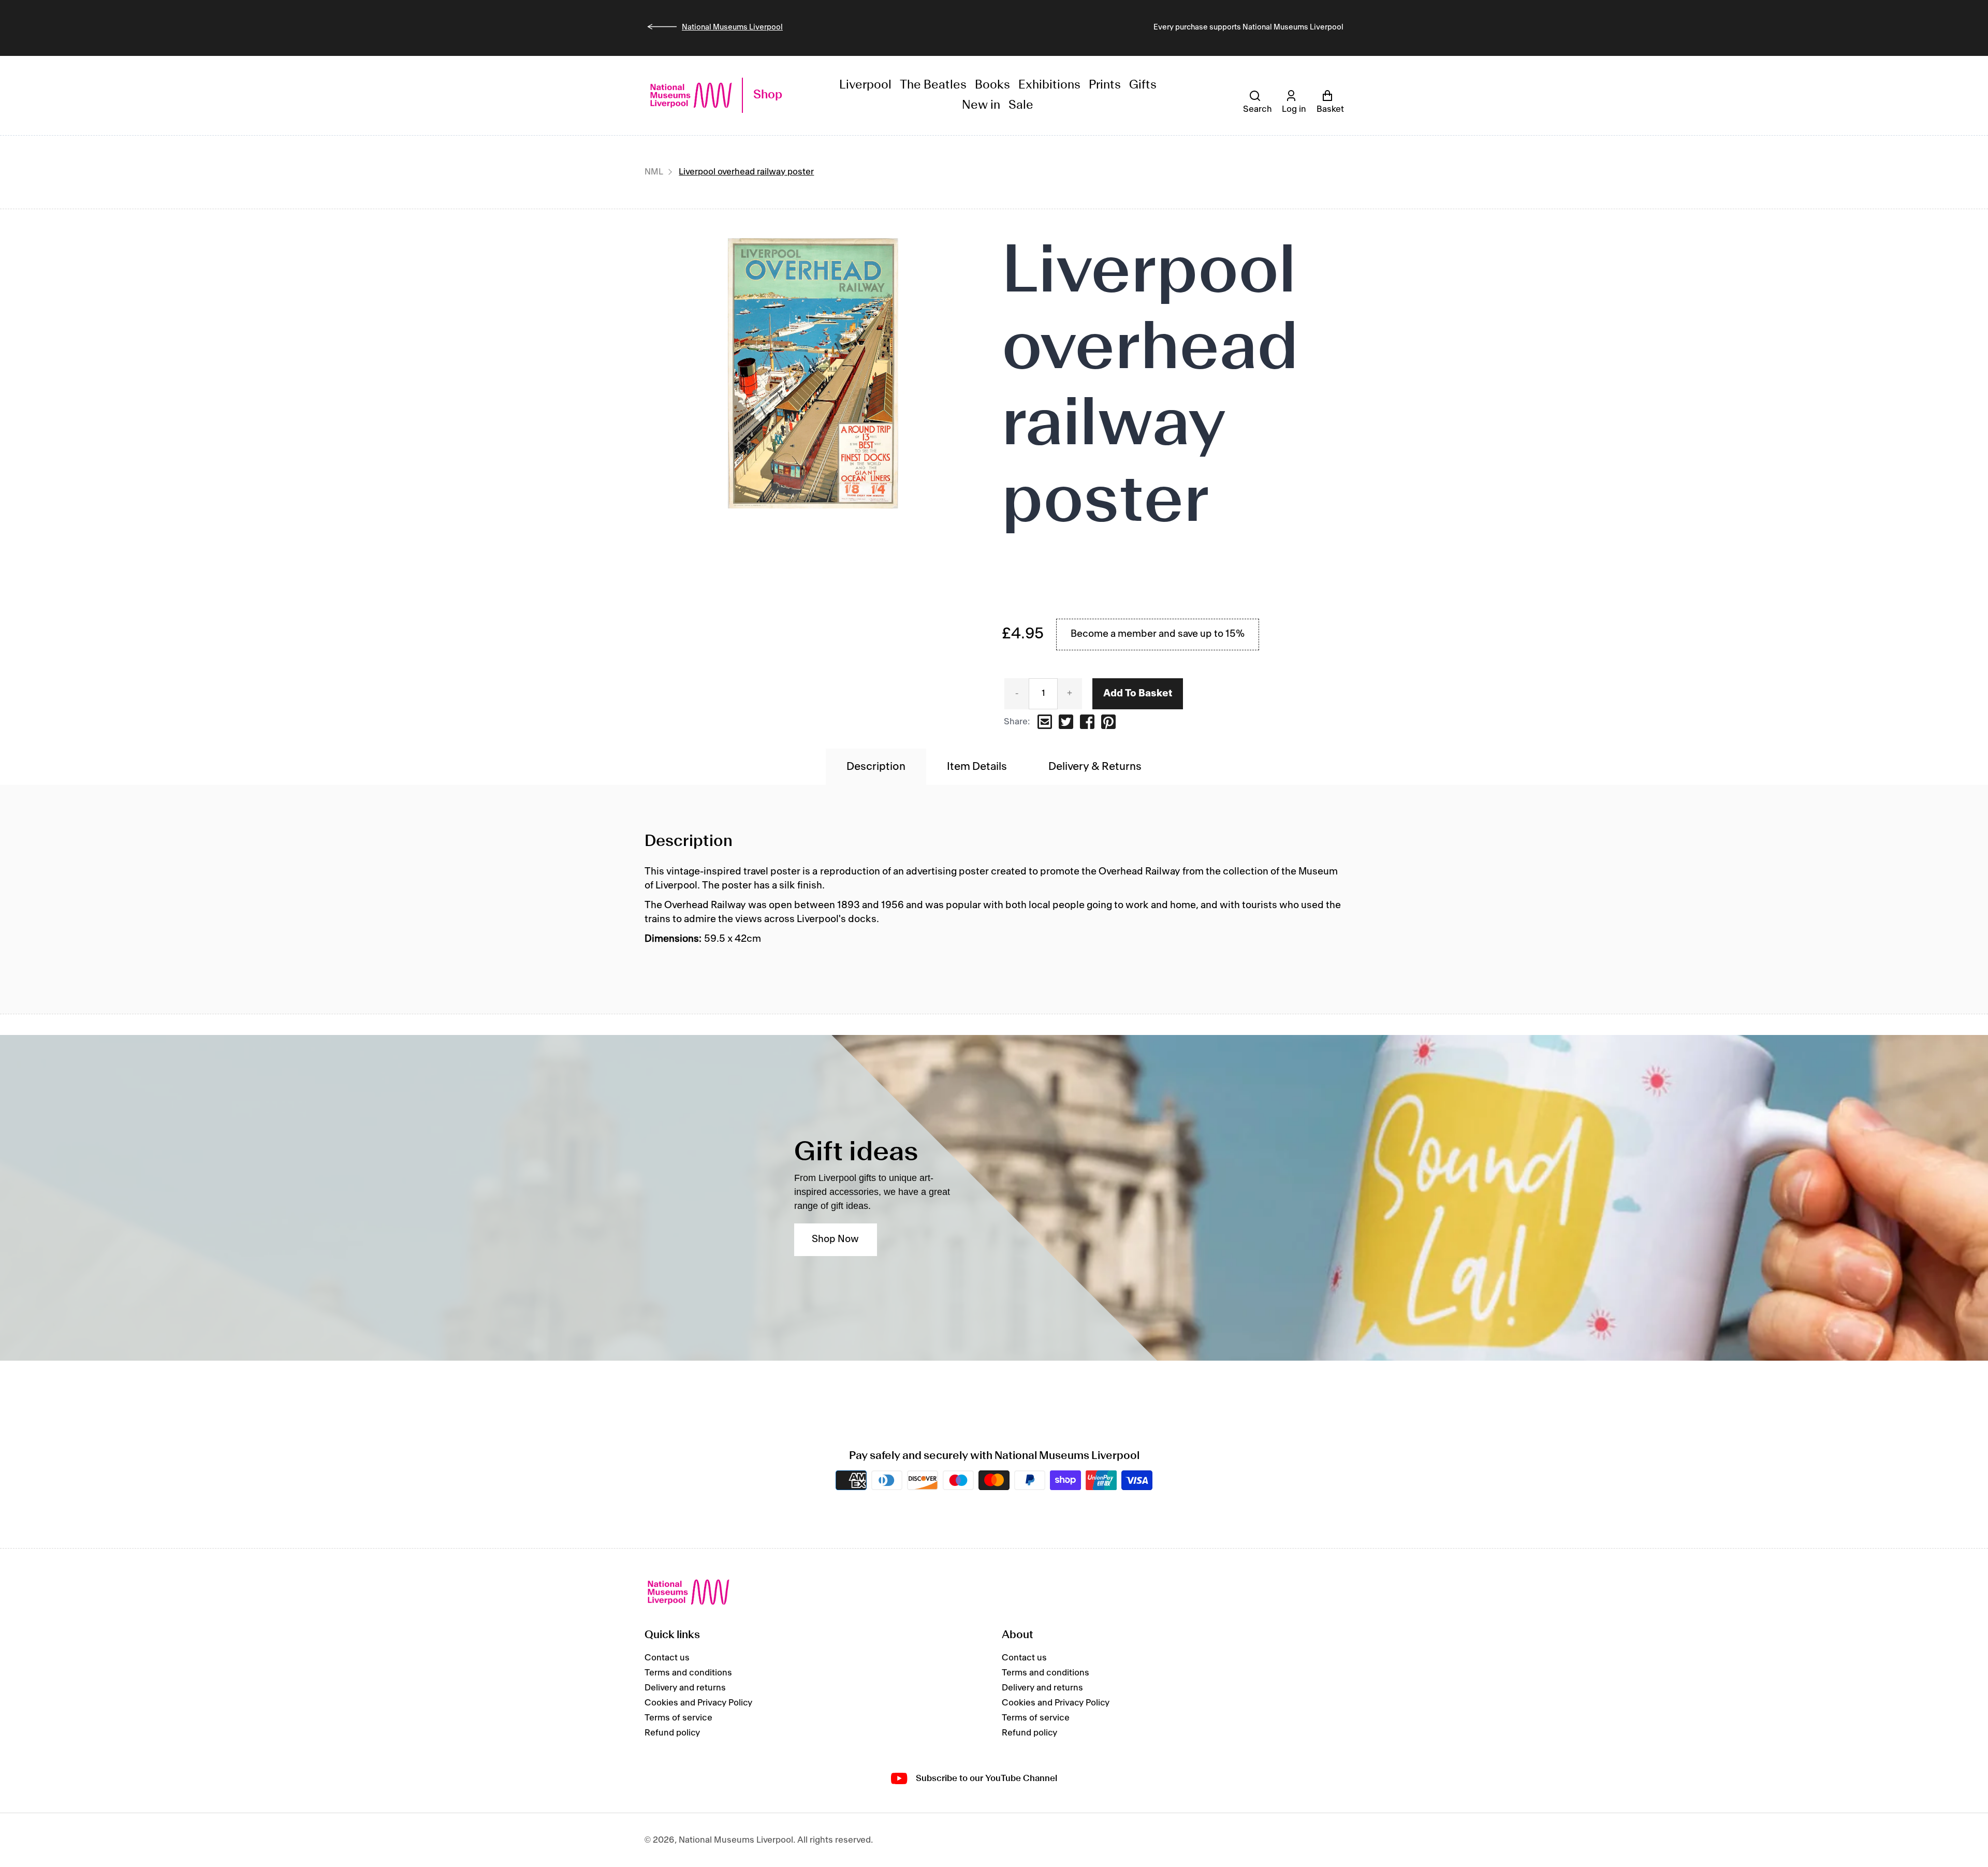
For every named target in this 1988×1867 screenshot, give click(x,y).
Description (876, 767)
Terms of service (678, 1718)
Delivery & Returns (1095, 767)
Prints (1105, 85)
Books (992, 85)
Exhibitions (1049, 85)
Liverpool (865, 85)
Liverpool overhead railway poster (746, 172)
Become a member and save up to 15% (1158, 634)
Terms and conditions (688, 1673)
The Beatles (933, 85)
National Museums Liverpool (732, 27)
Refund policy (672, 1733)
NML (654, 172)
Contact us (667, 1658)
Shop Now (835, 1239)
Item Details (977, 767)
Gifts (1143, 85)
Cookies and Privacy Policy (698, 1703)
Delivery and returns (685, 1688)
